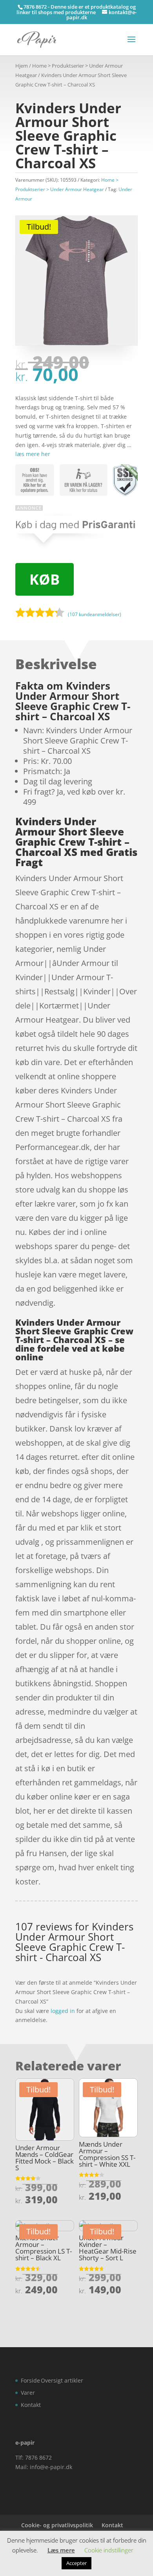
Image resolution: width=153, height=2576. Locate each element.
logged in (63, 2011)
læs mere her (33, 454)
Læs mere (61, 2550)
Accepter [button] (76, 2563)
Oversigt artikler (62, 2380)
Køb (45, 579)
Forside (30, 2380)
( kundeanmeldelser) (95, 614)
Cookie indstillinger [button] (109, 2550)
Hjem (22, 66)
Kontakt (31, 2405)
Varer (28, 2393)
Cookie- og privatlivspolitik (57, 2525)
